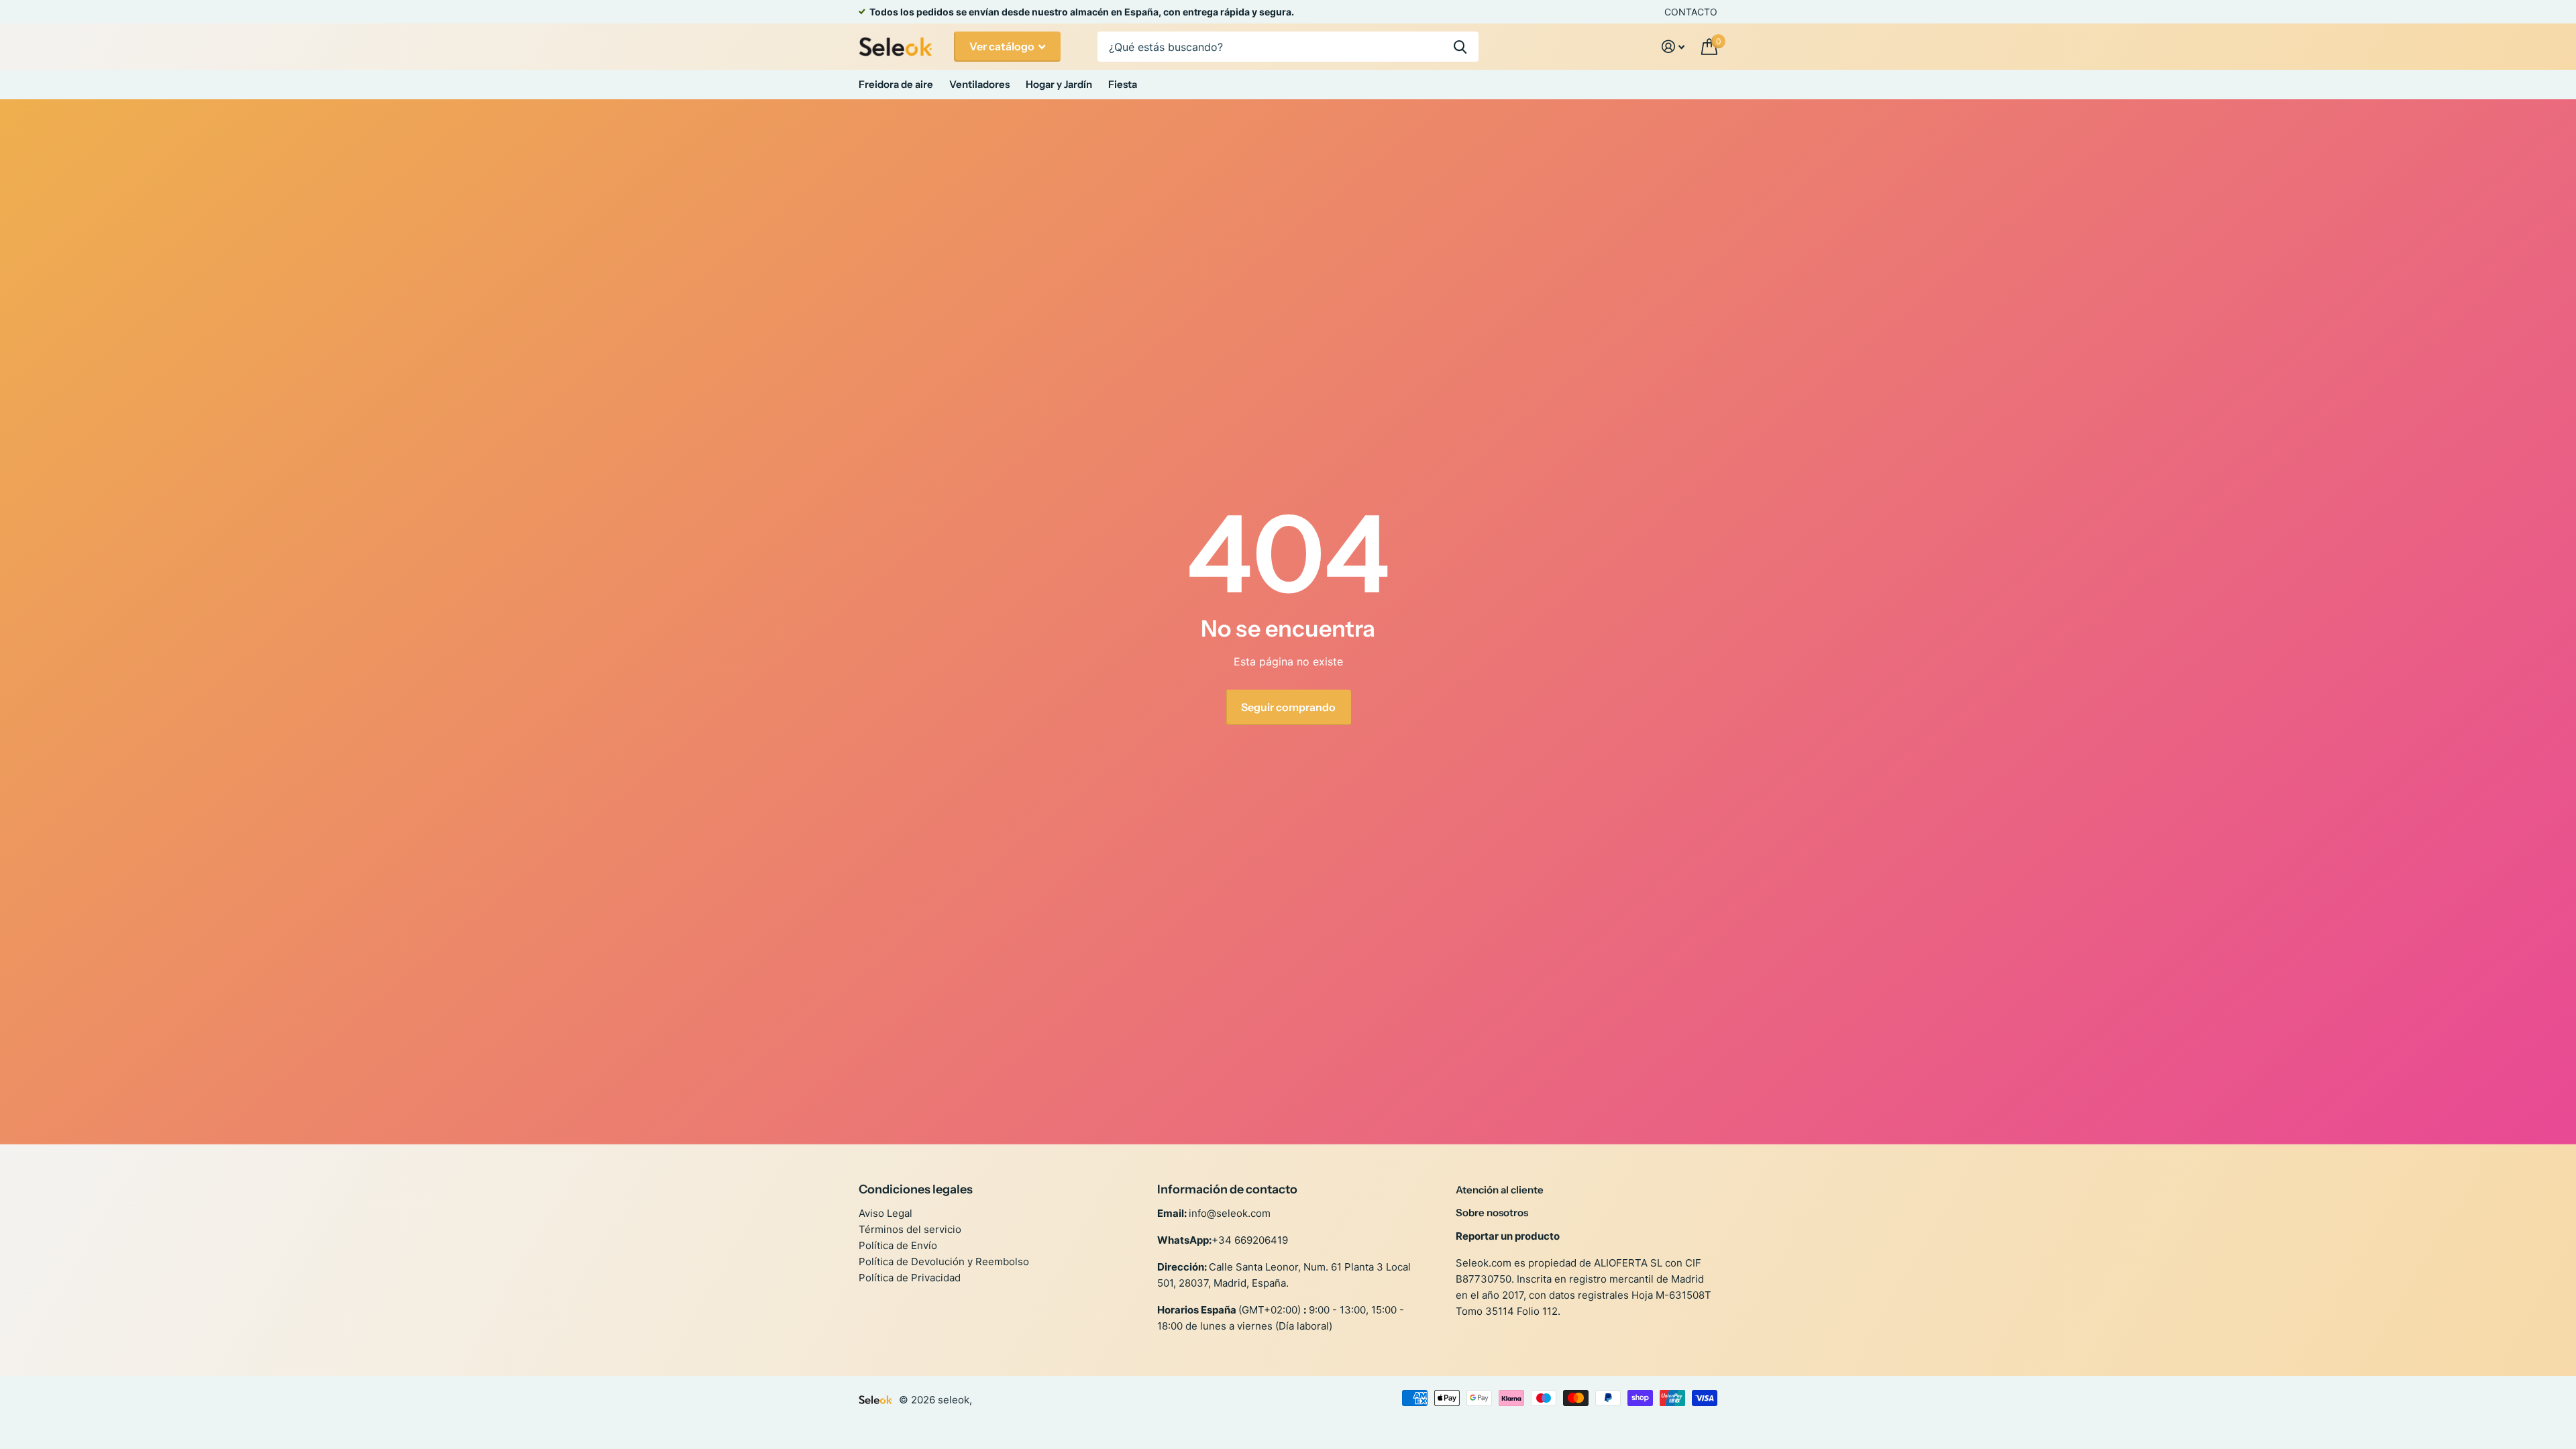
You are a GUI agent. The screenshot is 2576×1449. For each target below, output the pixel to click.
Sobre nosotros (1492, 1213)
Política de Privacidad (910, 1278)
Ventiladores (979, 84)
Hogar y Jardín (1059, 84)
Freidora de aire (896, 84)
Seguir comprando (1288, 707)
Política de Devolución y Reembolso (944, 1262)
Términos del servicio (910, 1229)
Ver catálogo (1003, 46)
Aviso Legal (885, 1213)
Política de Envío (898, 1245)
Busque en (1460, 47)
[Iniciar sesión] (1673, 47)
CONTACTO (1691, 12)
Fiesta (1123, 84)
